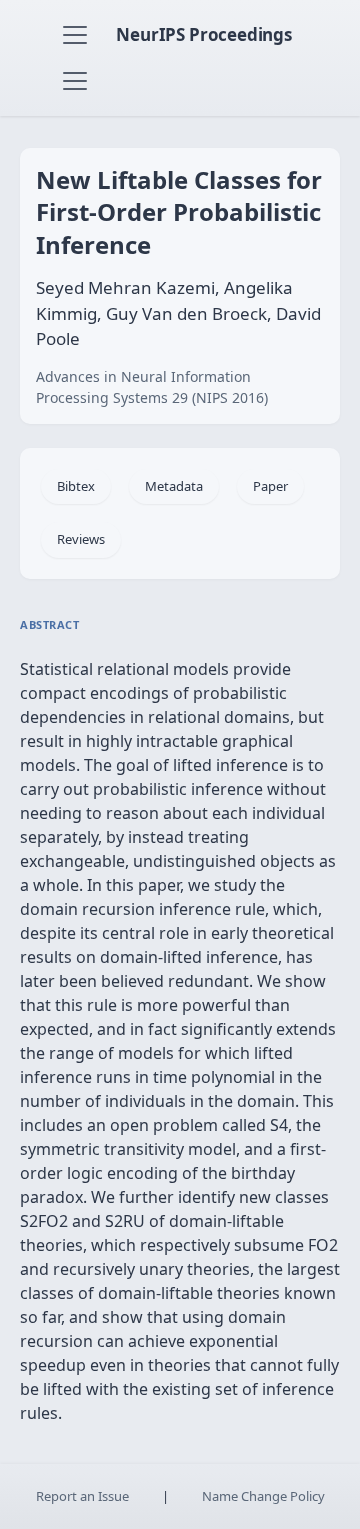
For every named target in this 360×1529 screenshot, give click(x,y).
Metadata (174, 486)
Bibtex (76, 486)
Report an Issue (82, 1496)
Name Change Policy (263, 1496)
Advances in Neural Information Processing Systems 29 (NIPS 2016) (152, 387)
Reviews (81, 539)
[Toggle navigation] (75, 35)
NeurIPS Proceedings (204, 34)
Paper (270, 486)
